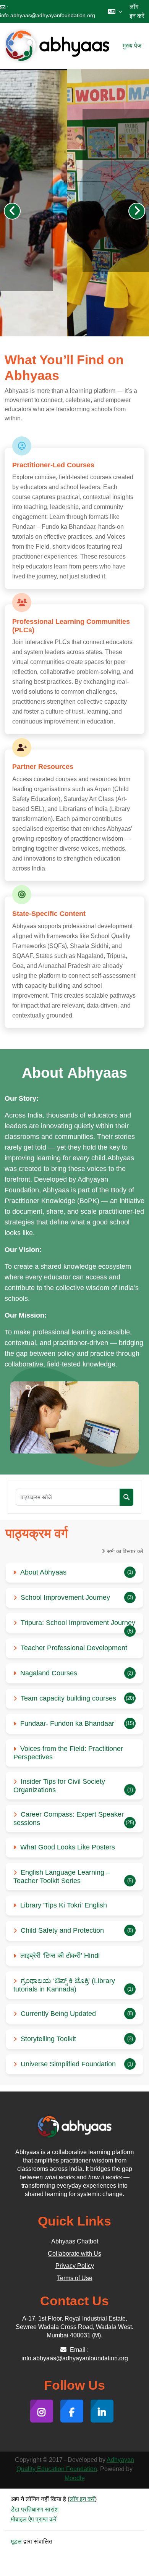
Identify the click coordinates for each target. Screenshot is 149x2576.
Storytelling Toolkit (48, 2039)
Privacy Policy (75, 2266)
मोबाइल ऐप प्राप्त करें (34, 2519)
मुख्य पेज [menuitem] (132, 46)
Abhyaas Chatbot (75, 2241)
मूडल (16, 2541)
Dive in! (46, 247)
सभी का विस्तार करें (125, 1551)
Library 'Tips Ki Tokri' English (64, 1905)
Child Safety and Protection (62, 1930)
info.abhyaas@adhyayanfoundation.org (48, 15)
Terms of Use (75, 2278)
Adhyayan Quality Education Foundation (75, 2464)
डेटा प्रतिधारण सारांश (35, 2509)
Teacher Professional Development (74, 1648)
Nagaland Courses (49, 1673)
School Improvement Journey (65, 1597)
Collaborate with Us (74, 2254)
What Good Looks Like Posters (68, 1847)
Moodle (75, 2478)
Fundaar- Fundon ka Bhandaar (67, 1723)
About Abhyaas (43, 1572)
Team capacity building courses (68, 1698)
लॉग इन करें (137, 11)
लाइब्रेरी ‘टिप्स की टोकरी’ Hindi (60, 1956)
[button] (115, 11)
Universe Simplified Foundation (68, 2064)
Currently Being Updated (58, 2014)
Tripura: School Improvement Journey (78, 1623)
